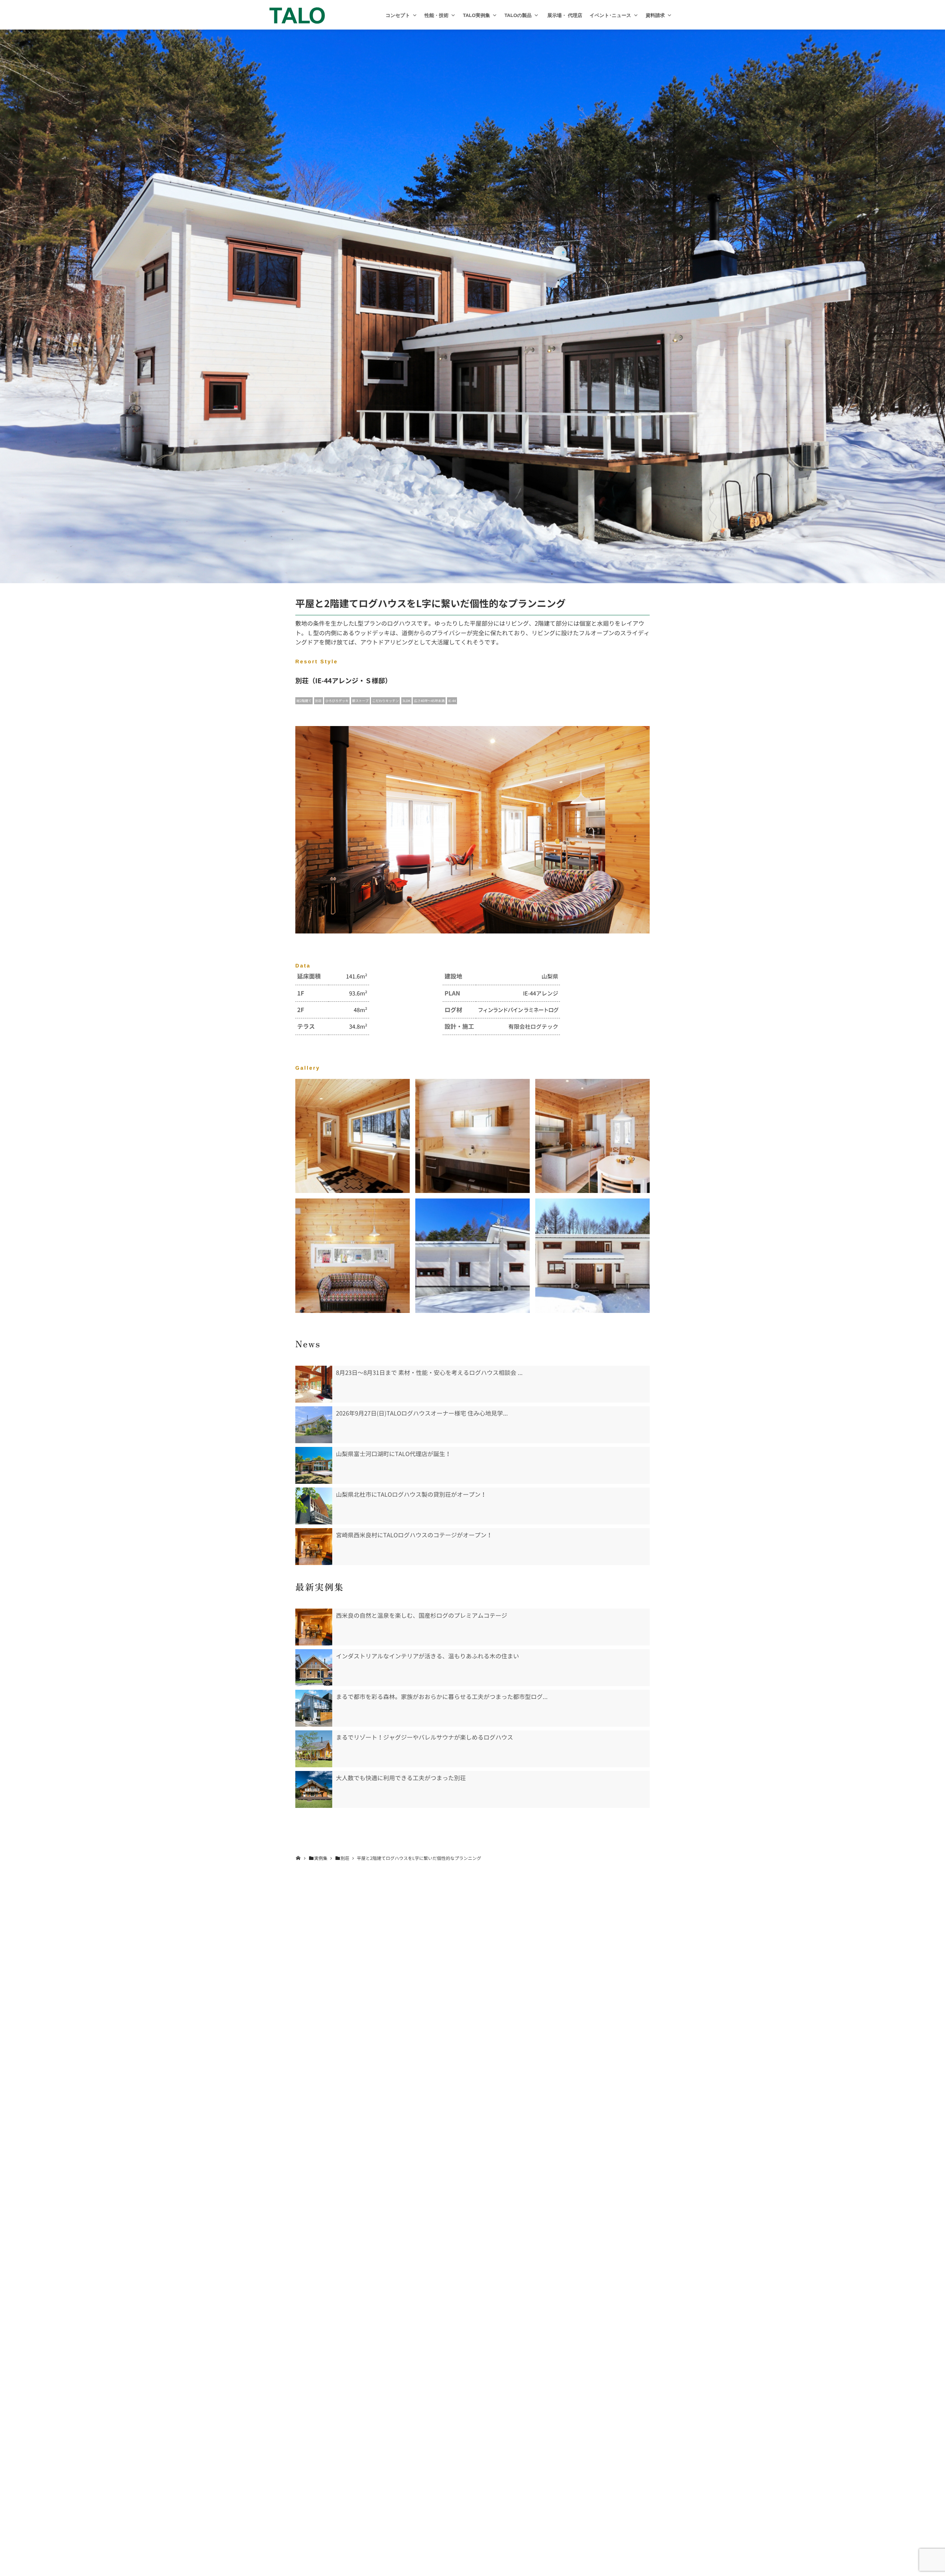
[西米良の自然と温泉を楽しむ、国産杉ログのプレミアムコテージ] (314, 1627)
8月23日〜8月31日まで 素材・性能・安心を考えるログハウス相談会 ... (429, 1373)
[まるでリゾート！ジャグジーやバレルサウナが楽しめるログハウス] (314, 1749)
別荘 (319, 701)
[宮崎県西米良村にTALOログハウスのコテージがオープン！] (314, 1547)
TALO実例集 (476, 15)
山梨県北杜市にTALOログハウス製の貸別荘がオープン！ (411, 1495)
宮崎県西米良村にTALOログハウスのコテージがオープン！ (414, 1535)
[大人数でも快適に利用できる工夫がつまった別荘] (314, 1789)
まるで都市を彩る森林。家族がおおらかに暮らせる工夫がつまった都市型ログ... (442, 1697)
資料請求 (655, 15)
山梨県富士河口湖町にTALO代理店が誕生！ (394, 1454)
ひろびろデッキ (337, 701)
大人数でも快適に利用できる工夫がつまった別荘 (401, 1778)
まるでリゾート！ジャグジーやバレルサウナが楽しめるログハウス (425, 1737)
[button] (415, 15)
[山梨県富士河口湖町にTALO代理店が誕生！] (314, 1465)
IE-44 (452, 701)
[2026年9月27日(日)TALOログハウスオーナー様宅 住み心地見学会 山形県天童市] (314, 1425)
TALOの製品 (518, 15)
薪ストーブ (360, 701)
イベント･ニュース (610, 15)
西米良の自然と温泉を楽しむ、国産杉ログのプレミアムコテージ (422, 1616)
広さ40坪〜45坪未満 (429, 701)
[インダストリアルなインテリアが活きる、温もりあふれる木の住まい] (314, 1668)
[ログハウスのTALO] (297, 15)
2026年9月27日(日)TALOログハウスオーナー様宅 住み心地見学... (422, 1413)
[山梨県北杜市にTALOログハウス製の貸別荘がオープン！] (314, 1506)
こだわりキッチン (385, 701)
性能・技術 (437, 15)
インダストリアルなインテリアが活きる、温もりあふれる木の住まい (427, 1656)
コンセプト (398, 15)
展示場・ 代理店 (564, 15)
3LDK (406, 701)
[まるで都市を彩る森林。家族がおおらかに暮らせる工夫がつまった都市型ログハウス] (314, 1708)
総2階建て (304, 701)
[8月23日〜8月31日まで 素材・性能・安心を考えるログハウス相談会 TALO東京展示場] (314, 1384)
